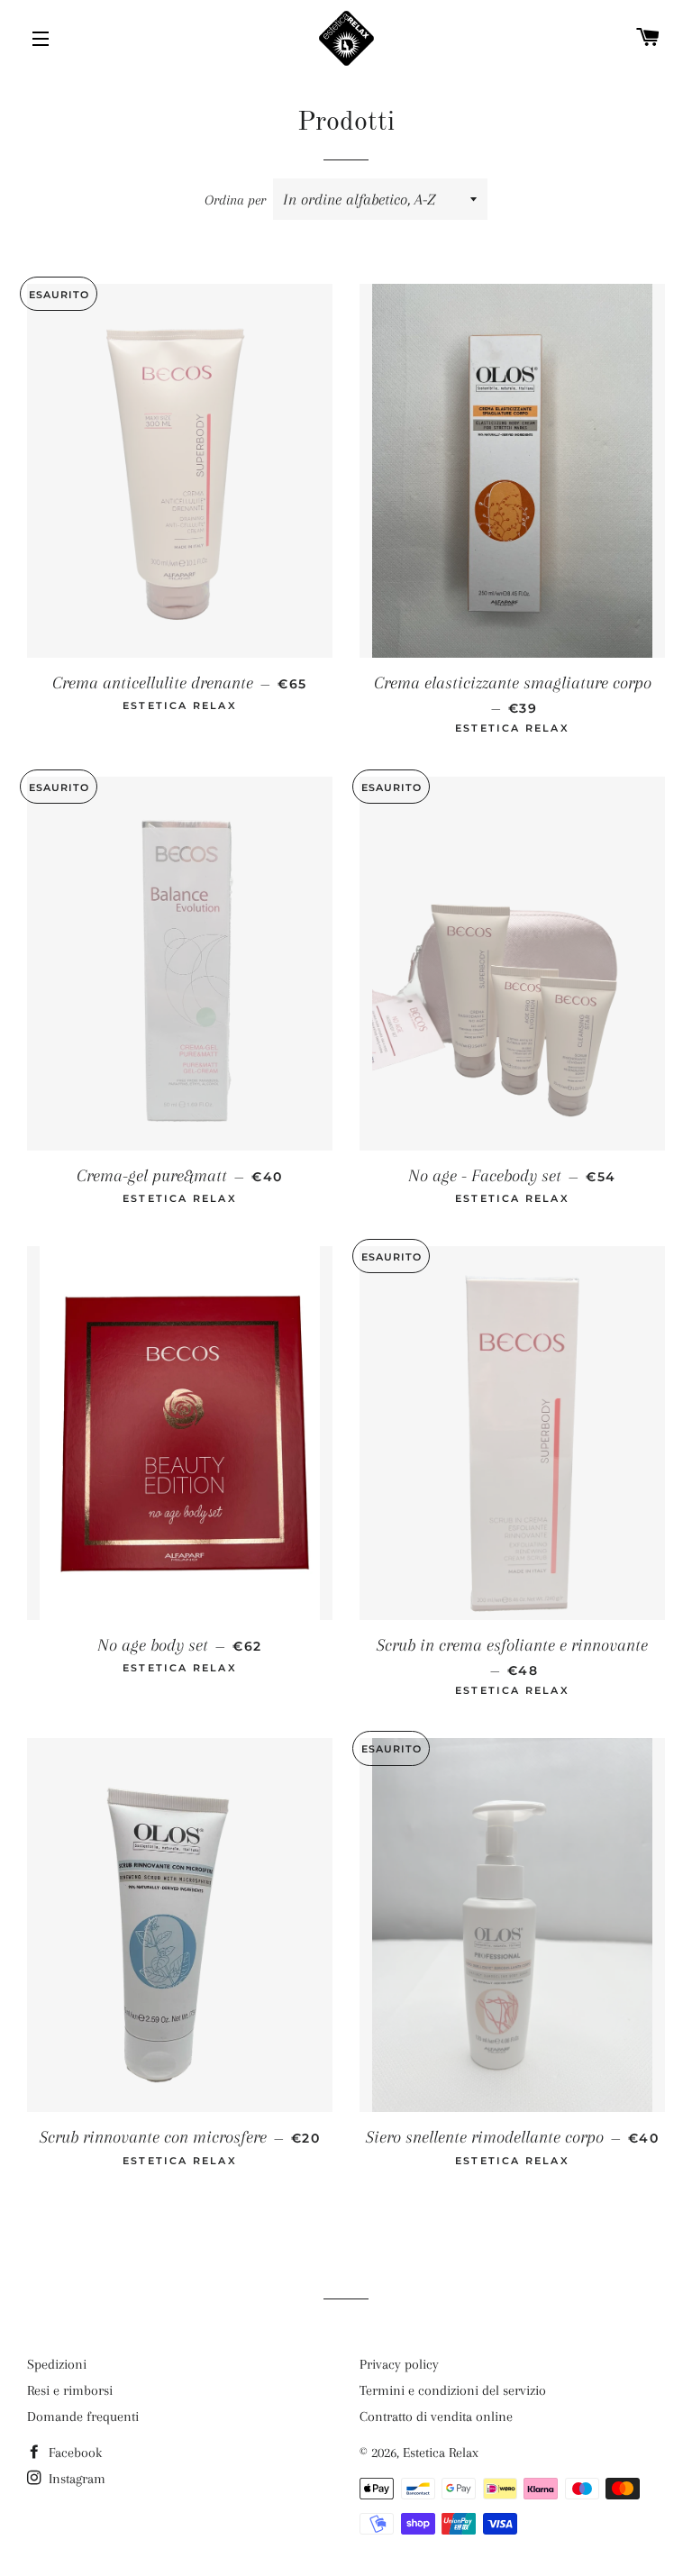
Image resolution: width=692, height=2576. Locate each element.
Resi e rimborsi (70, 2390)
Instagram (75, 2479)
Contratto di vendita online (436, 2417)
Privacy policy (399, 2364)
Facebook (73, 2453)
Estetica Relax (441, 2453)
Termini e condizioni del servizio (453, 2390)
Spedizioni (57, 2364)
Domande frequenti (83, 2417)
